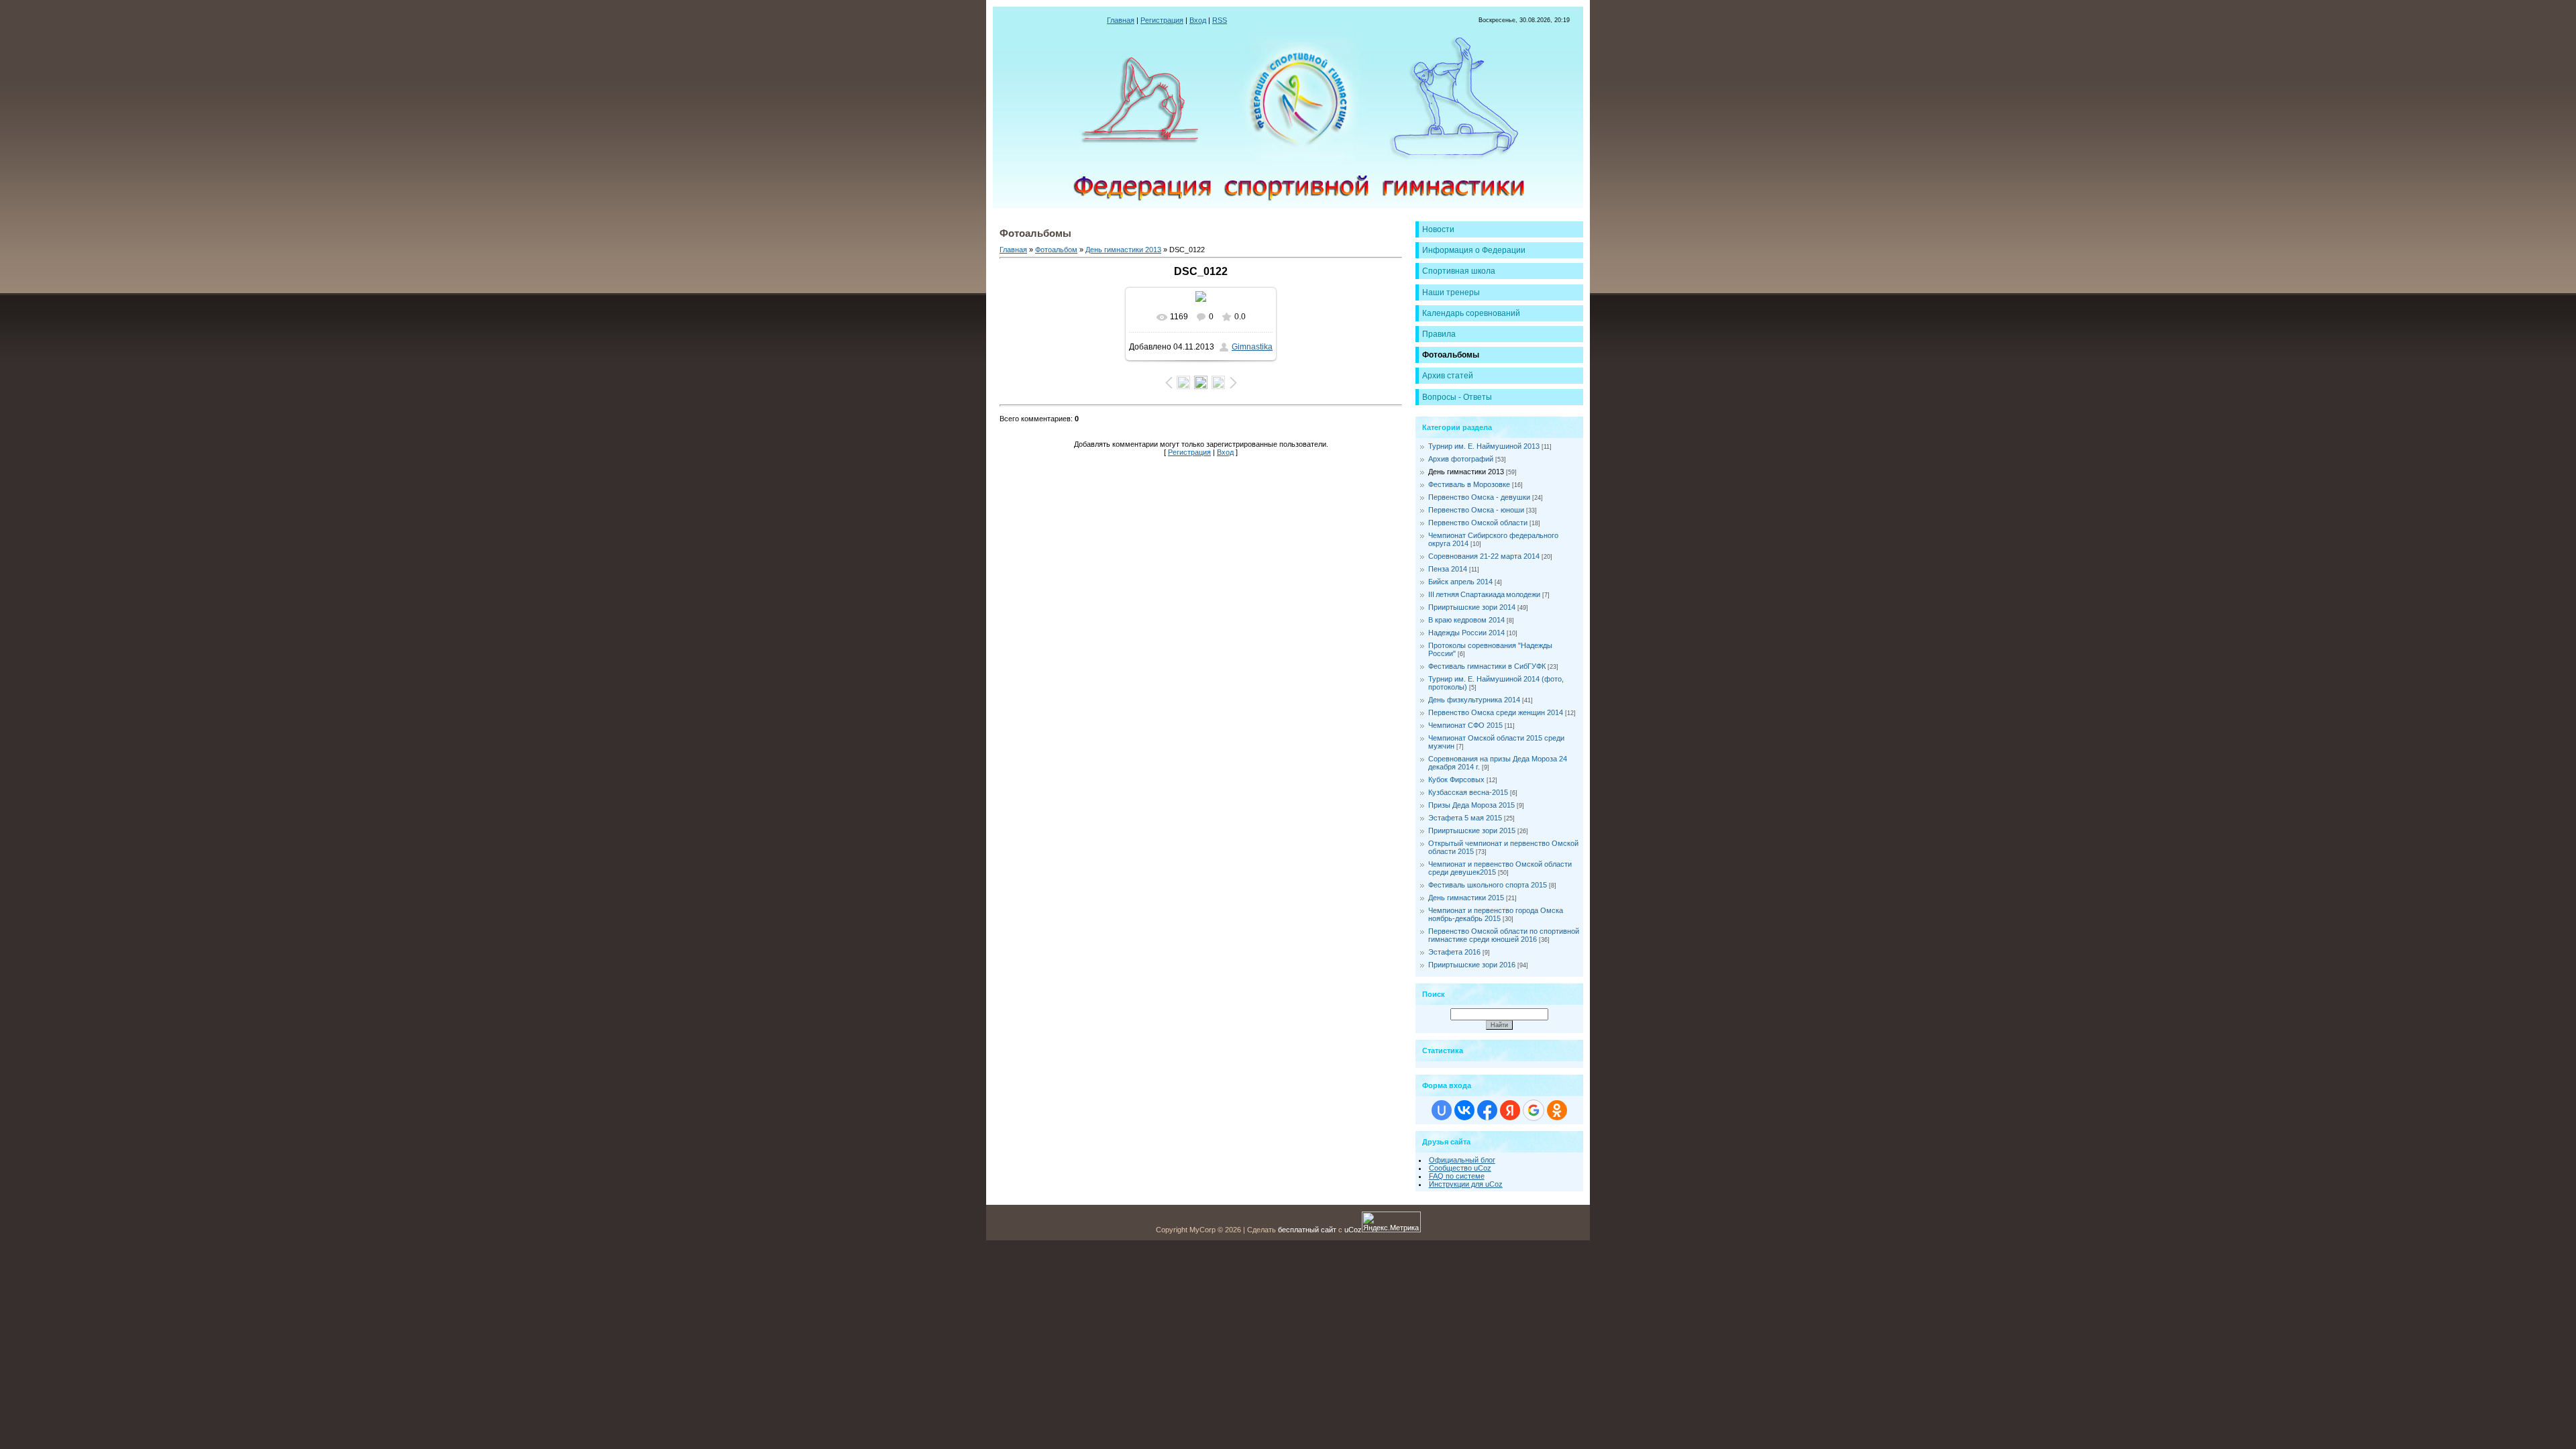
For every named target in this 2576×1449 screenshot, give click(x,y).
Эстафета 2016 (1454, 952)
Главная (1121, 20)
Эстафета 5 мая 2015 (1465, 818)
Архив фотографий (1461, 459)
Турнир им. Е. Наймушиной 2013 (1484, 446)
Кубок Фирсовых (1456, 780)
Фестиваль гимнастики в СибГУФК (1487, 666)
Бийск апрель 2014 (1460, 582)
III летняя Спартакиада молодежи (1484, 594)
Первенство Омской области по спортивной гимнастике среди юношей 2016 (1504, 935)
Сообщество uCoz (1460, 1168)
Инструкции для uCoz (1466, 1184)
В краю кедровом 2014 (1466, 620)
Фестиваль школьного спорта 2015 (1488, 885)
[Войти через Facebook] (1487, 1110)
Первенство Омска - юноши (1476, 510)
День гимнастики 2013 (1123, 250)
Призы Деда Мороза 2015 (1471, 805)
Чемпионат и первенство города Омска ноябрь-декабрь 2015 (1496, 914)
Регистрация (1162, 20)
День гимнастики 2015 (1466, 898)
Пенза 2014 (1448, 569)
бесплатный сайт (1307, 1230)
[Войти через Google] (1534, 1110)
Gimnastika (1252, 347)
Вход (1198, 20)
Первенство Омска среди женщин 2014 (1496, 712)
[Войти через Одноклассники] (1557, 1110)
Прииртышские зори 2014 (1472, 607)
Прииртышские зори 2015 (1472, 830)
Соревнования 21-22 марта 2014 (1484, 556)
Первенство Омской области (1478, 523)
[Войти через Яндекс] (1510, 1110)
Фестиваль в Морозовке (1469, 484)
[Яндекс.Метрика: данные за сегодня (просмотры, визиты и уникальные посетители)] (1391, 1222)
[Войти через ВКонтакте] (1464, 1110)
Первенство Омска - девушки (1479, 497)
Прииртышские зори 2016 (1472, 965)
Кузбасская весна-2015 (1468, 792)
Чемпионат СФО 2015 (1465, 725)
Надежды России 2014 (1466, 633)
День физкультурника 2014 (1474, 700)
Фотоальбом (1056, 250)
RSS (1220, 20)
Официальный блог (1462, 1160)
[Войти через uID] (1442, 1110)
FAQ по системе (1457, 1176)
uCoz (1353, 1230)
